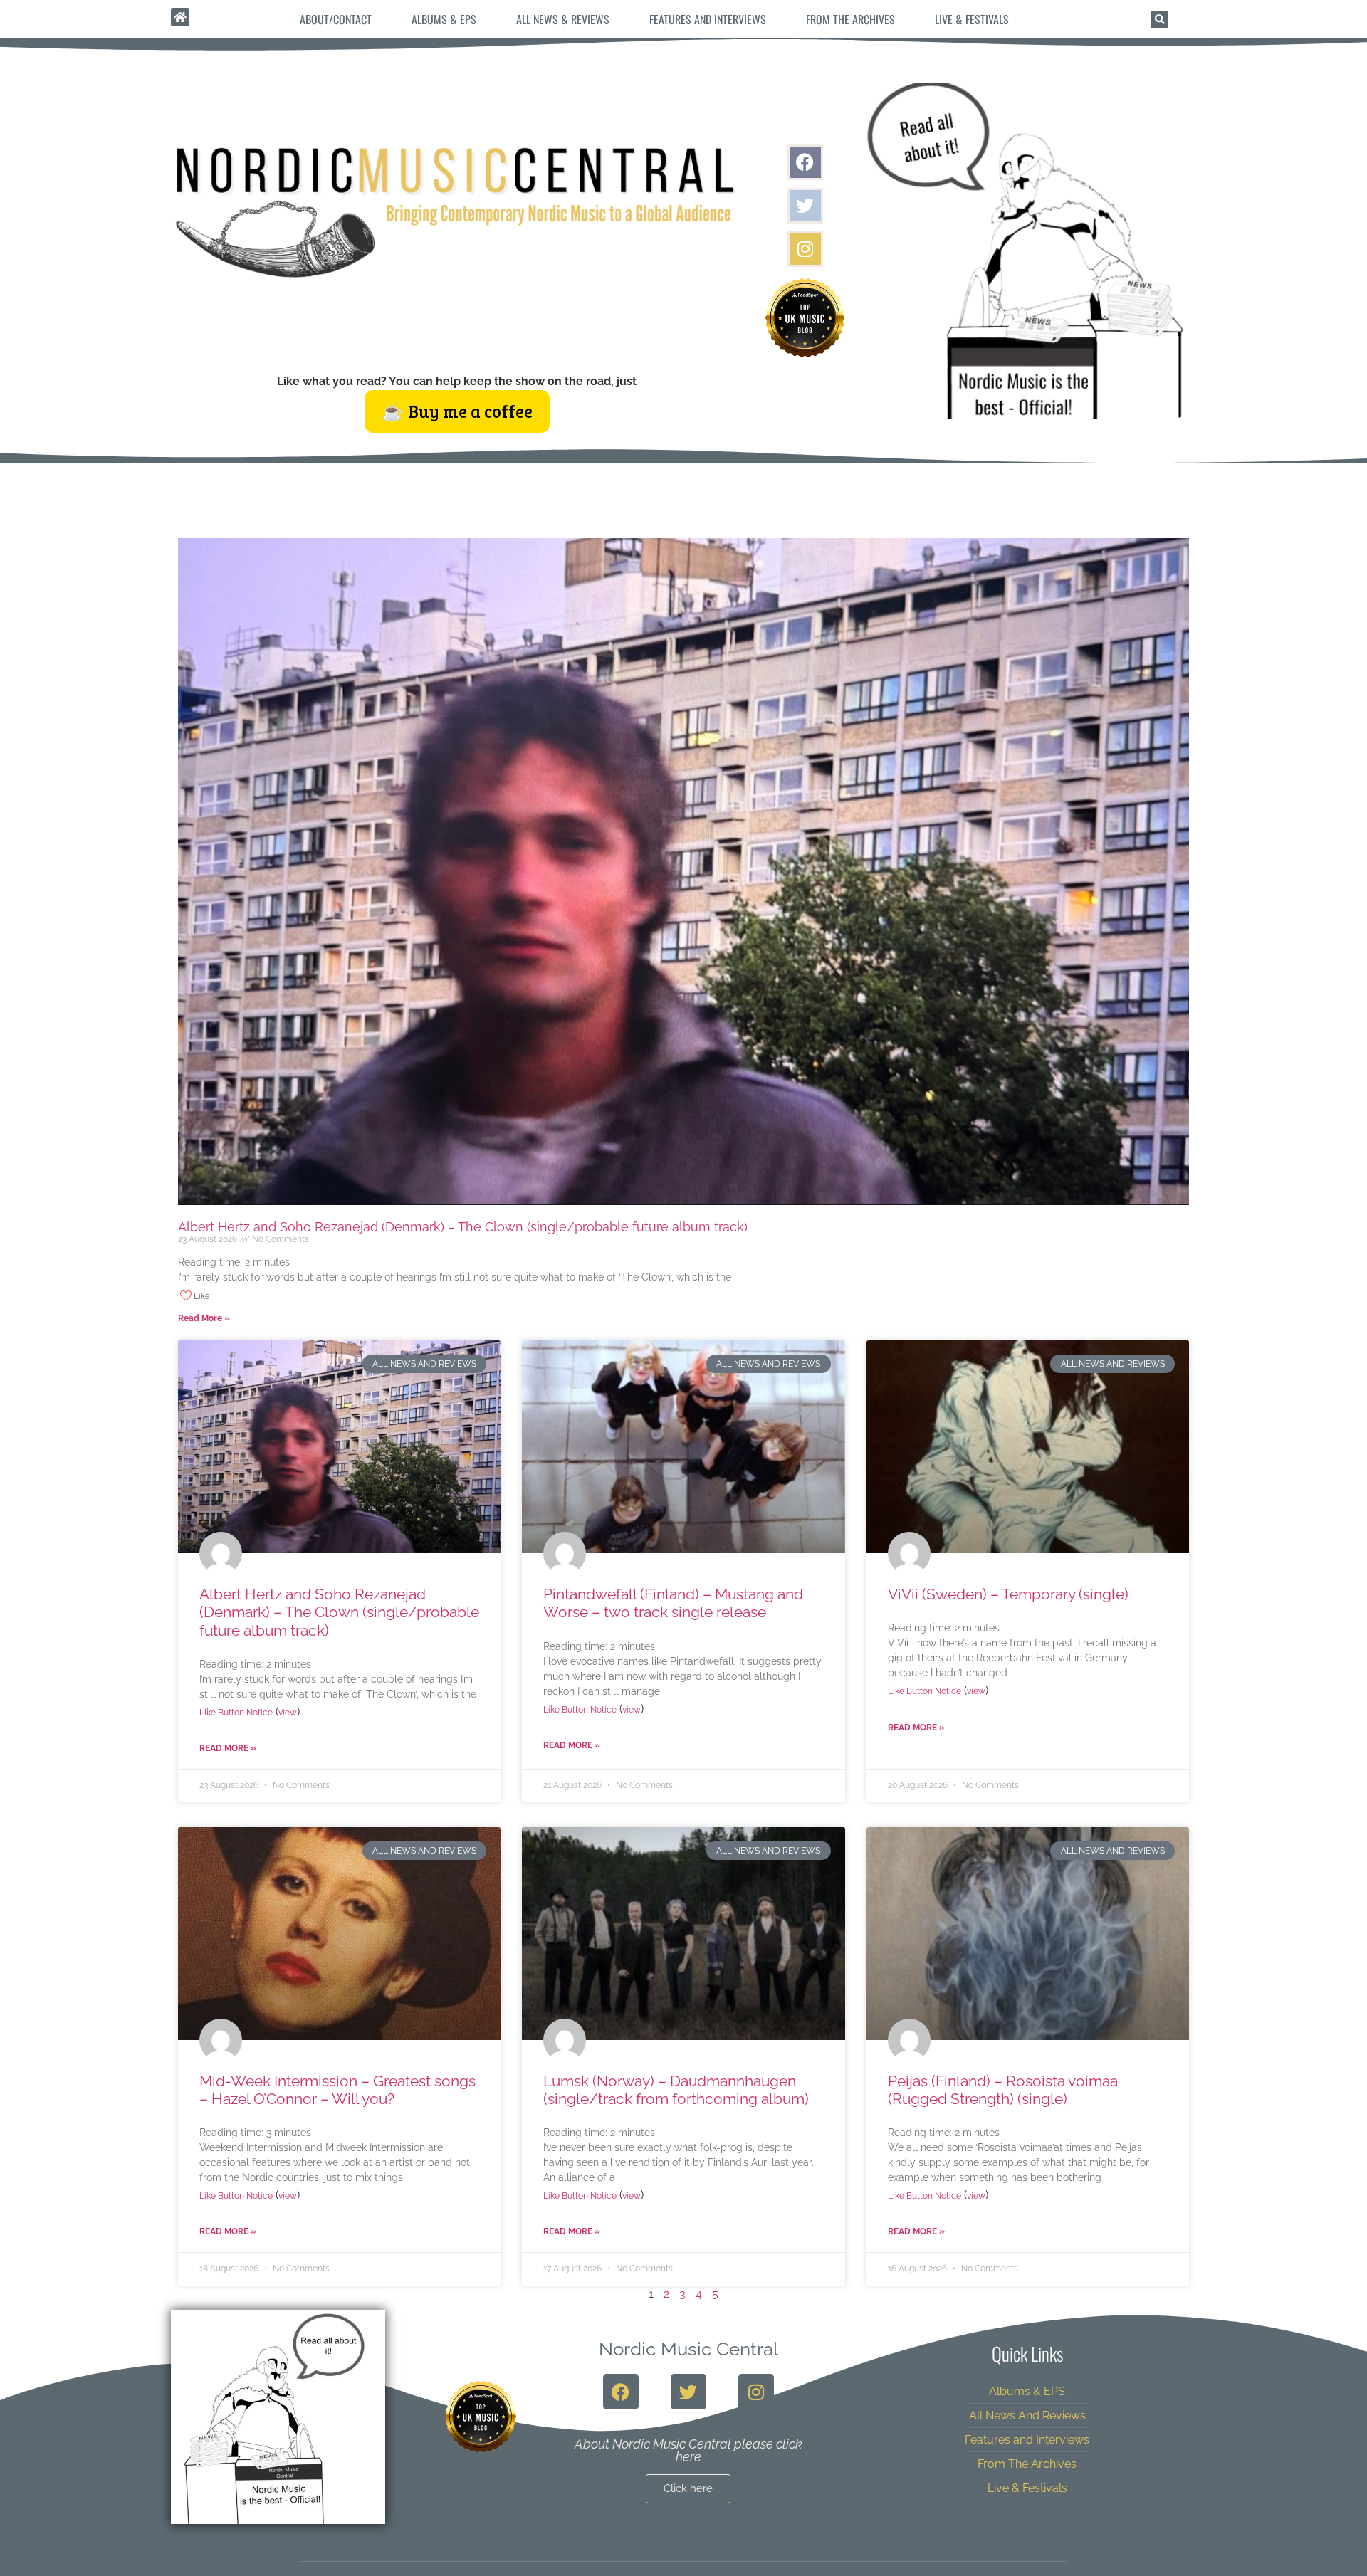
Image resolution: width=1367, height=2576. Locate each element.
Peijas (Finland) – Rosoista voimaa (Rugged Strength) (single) (1003, 2090)
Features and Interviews (708, 19)
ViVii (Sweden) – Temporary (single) (1008, 1594)
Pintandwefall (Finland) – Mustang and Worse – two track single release (673, 1603)
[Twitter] (805, 206)
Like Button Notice (236, 1713)
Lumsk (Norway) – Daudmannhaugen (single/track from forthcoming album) (676, 2090)
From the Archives (850, 19)
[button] (1159, 20)
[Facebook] (805, 162)
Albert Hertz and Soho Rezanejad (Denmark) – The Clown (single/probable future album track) (463, 1227)
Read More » (204, 1318)
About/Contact (336, 19)
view (288, 1713)
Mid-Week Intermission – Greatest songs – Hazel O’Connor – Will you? (337, 2090)
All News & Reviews (563, 19)
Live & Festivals (972, 19)
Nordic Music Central (688, 2349)
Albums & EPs (444, 19)
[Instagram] (805, 249)
